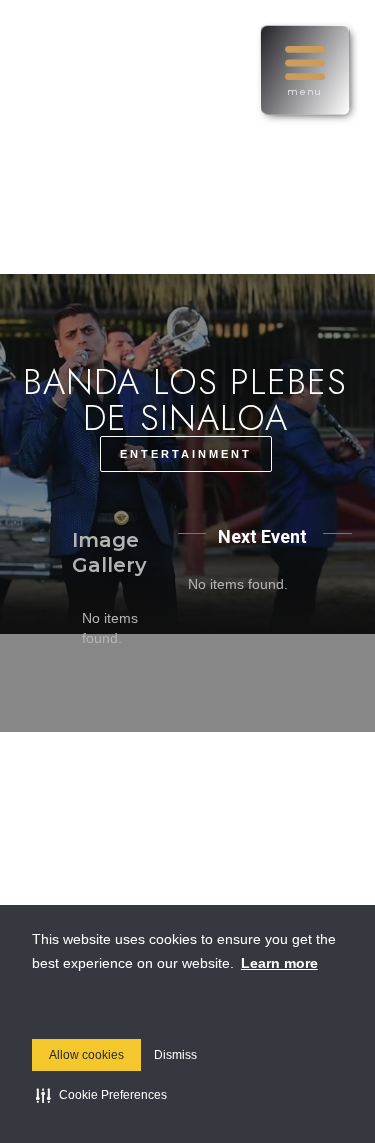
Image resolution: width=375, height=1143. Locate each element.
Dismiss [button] (175, 1055)
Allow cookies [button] (86, 1055)
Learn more (279, 963)
